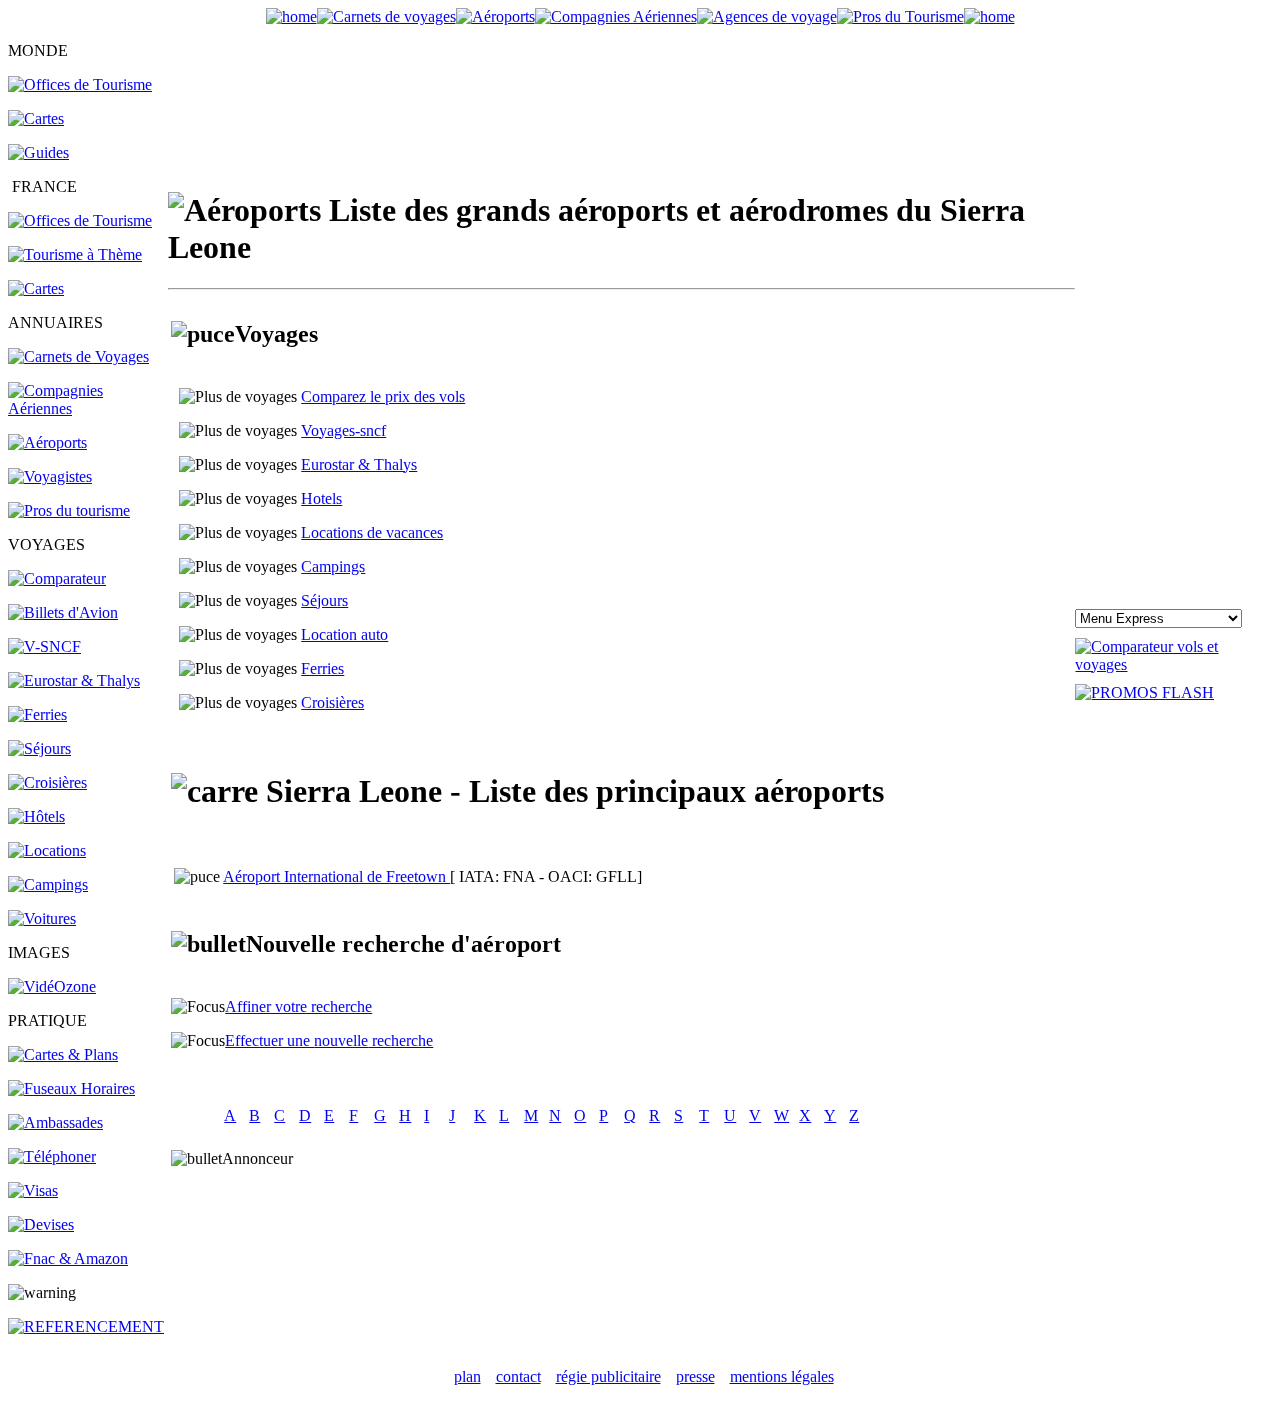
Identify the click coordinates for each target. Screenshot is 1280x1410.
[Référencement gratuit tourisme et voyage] (86, 1326)
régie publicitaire (608, 1376)
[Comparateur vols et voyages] (57, 578)
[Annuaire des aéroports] (47, 442)
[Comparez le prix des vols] (1173, 664)
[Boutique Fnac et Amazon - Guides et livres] (68, 1258)
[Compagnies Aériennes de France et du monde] (616, 16)
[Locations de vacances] (47, 850)
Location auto (344, 634)
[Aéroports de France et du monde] (495, 16)
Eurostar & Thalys (359, 464)
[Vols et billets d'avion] (63, 612)
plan (467, 1376)
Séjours (324, 600)
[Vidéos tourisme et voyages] (52, 986)
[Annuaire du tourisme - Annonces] (900, 16)
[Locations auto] (42, 918)
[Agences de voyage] (767, 16)
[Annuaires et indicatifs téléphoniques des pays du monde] (52, 1156)
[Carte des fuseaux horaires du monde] (71, 1088)
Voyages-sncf (343, 430)
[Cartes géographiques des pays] (36, 118)
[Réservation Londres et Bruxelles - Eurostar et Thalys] (74, 680)
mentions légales (782, 1376)
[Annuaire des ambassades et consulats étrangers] (55, 1122)
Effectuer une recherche (329, 1040)
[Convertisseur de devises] (41, 1224)
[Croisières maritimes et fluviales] (47, 782)
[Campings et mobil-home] (48, 884)
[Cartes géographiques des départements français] (36, 288)
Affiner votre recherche (298, 1006)
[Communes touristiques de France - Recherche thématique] (75, 254)
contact (518, 1376)
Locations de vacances (372, 532)
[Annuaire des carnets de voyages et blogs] (78, 356)
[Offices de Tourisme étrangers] (80, 84)
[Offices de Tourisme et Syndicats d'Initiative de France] (80, 220)
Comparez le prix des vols (383, 396)
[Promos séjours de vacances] (39, 748)
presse (695, 1376)
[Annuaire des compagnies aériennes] (88, 408)
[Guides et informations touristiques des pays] (38, 152)
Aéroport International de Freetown (336, 876)
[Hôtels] (36, 816)
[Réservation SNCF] (44, 646)
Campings (333, 566)
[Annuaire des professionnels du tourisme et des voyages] (69, 510)
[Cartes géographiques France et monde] (63, 1054)
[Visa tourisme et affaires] (33, 1190)
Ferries (322, 668)
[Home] (291, 16)
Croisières (332, 702)
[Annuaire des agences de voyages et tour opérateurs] (50, 476)
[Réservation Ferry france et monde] (37, 714)
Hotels (321, 498)
